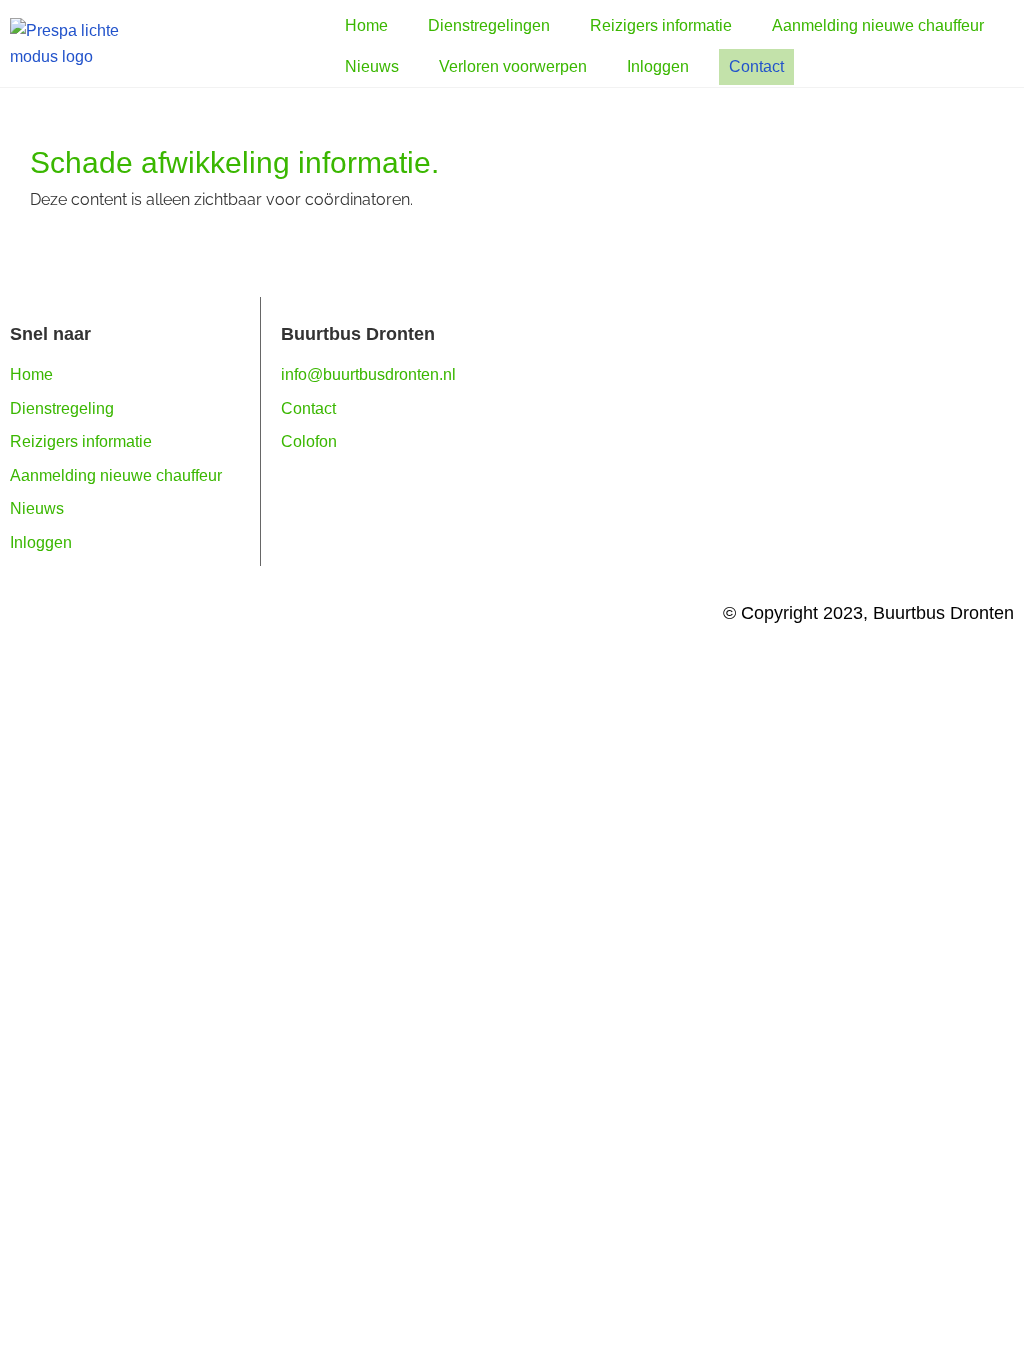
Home (31, 374)
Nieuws (37, 508)
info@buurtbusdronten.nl (368, 374)
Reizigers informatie (81, 441)
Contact (308, 408)
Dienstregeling (62, 408)
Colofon (309, 441)
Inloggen (41, 542)
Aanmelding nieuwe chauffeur (116, 475)
